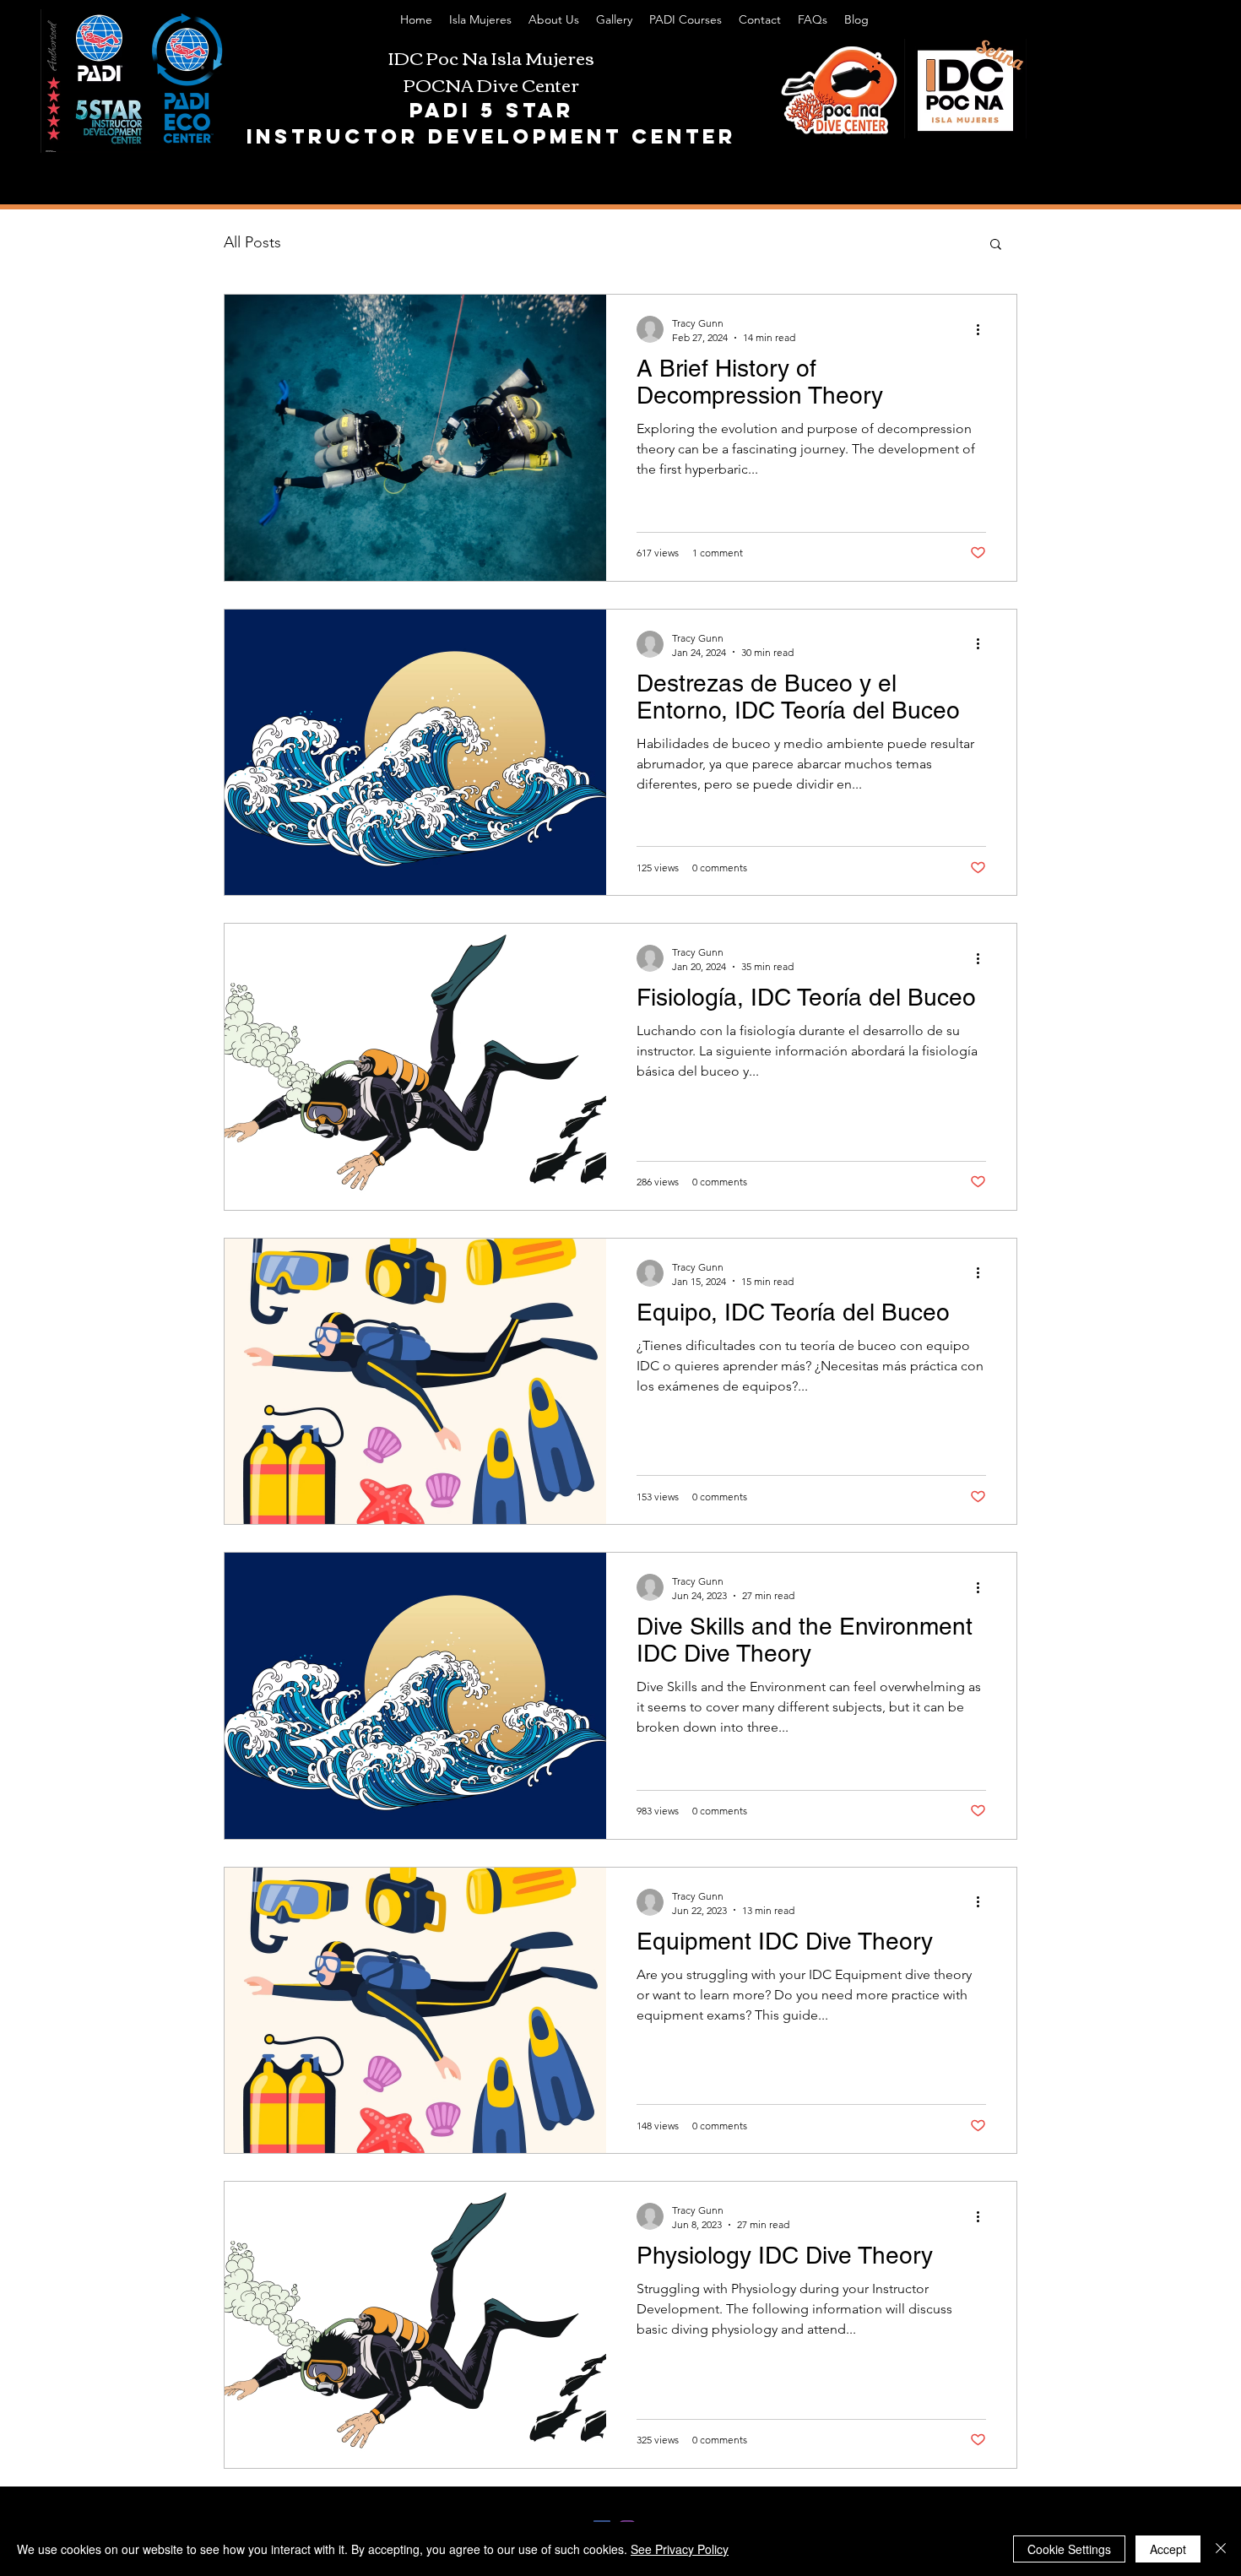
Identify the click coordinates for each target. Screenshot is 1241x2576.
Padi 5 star (492, 110)
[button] (996, 245)
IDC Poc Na (440, 57)
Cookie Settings (1069, 2549)
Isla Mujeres (543, 57)
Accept (1168, 2549)
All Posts (252, 242)
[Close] (1221, 2549)
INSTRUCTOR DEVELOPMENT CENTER (491, 136)
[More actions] (984, 329)
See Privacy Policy (680, 2549)
